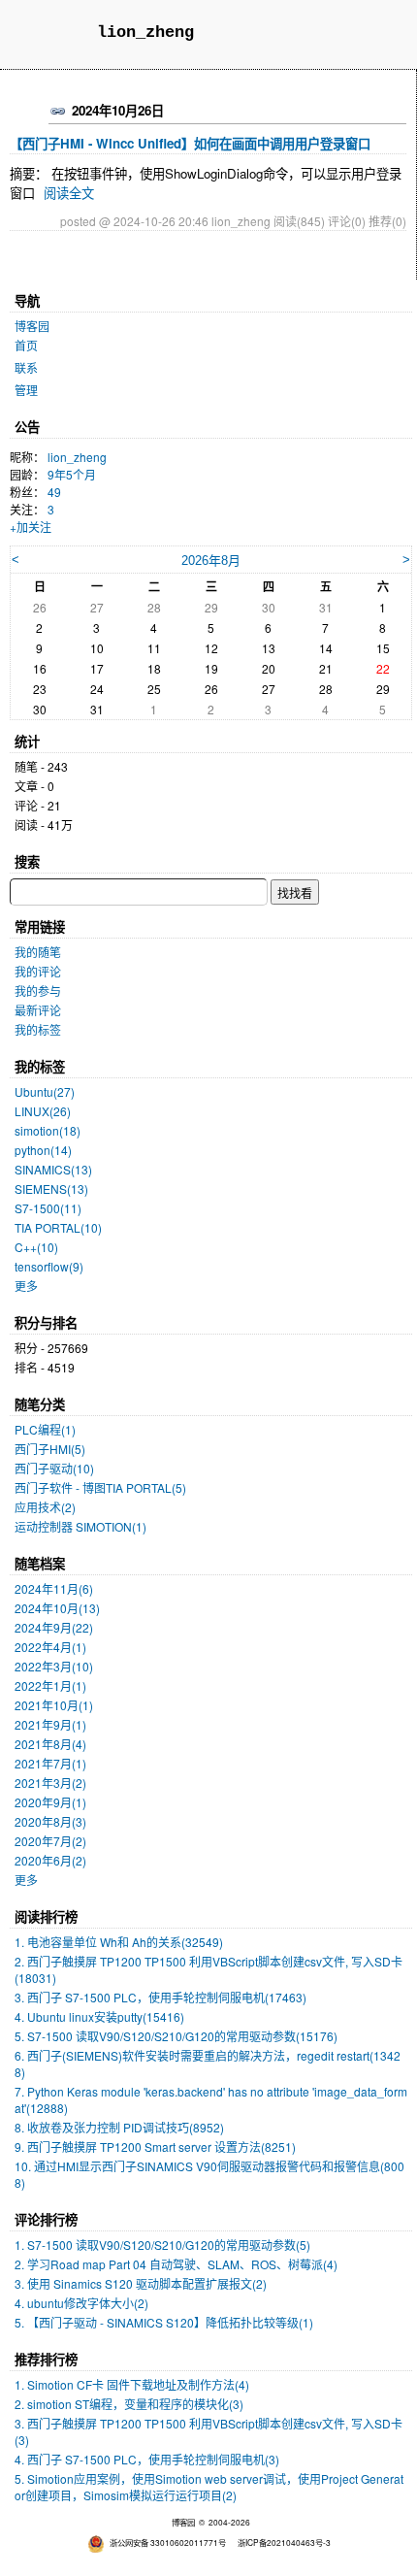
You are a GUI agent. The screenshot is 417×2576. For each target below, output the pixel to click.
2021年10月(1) (54, 1705)
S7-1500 (48, 1208)
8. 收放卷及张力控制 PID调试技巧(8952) (119, 2127)
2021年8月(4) (50, 1744)
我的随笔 (38, 952)
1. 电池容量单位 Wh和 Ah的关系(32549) (119, 1942)
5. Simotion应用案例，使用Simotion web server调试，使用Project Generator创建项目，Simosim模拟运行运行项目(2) (209, 2487)
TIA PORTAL (58, 1227)
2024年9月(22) (54, 1627)
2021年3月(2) (50, 1783)
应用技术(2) (45, 1507)
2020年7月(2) (50, 1841)
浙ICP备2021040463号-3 (284, 2542)
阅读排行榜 (46, 1916)
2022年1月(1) (50, 1685)
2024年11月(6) (54, 1588)
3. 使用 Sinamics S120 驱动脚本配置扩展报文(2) (141, 2283)
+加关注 (31, 527)
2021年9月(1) (50, 1724)
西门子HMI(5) (50, 1449)
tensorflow (49, 1266)
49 (54, 492)
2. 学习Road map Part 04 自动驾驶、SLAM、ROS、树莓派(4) (176, 2264)
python (43, 1150)
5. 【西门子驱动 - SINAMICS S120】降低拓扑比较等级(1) (164, 2322)
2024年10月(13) (57, 1608)
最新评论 (38, 1010)
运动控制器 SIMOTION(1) (80, 1526)
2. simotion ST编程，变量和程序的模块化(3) (129, 2404)
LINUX (43, 1111)
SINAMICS (53, 1169)
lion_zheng (145, 33)
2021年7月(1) (50, 1763)
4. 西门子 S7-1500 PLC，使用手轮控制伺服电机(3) (147, 2459)
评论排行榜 (46, 2219)
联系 (26, 367)
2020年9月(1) (50, 1802)
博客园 (32, 326)
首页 (26, 345)
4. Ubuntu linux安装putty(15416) (99, 2016)
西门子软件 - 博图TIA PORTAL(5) (100, 1487)
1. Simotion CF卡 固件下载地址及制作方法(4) (132, 2384)
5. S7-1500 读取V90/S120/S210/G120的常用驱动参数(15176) (176, 2036)
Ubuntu (45, 1091)
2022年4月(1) (50, 1647)
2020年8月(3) (50, 1821)
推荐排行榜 (46, 2359)
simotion (48, 1130)
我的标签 (38, 1029)
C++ (36, 1247)
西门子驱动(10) (54, 1468)
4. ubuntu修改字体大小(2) (81, 2303)
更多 (26, 1286)
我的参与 (38, 991)
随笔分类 (40, 1404)
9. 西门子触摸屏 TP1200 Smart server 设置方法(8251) (155, 2147)
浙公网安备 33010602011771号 (168, 2542)
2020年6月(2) (50, 1860)
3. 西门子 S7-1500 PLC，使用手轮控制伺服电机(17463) (160, 1997)
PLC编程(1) (45, 1429)
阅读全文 (69, 193)
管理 (26, 390)
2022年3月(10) (54, 1666)
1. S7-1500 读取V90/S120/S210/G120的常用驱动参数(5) (162, 2245)
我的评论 (38, 971)
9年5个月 (72, 474)
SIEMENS (51, 1189)
